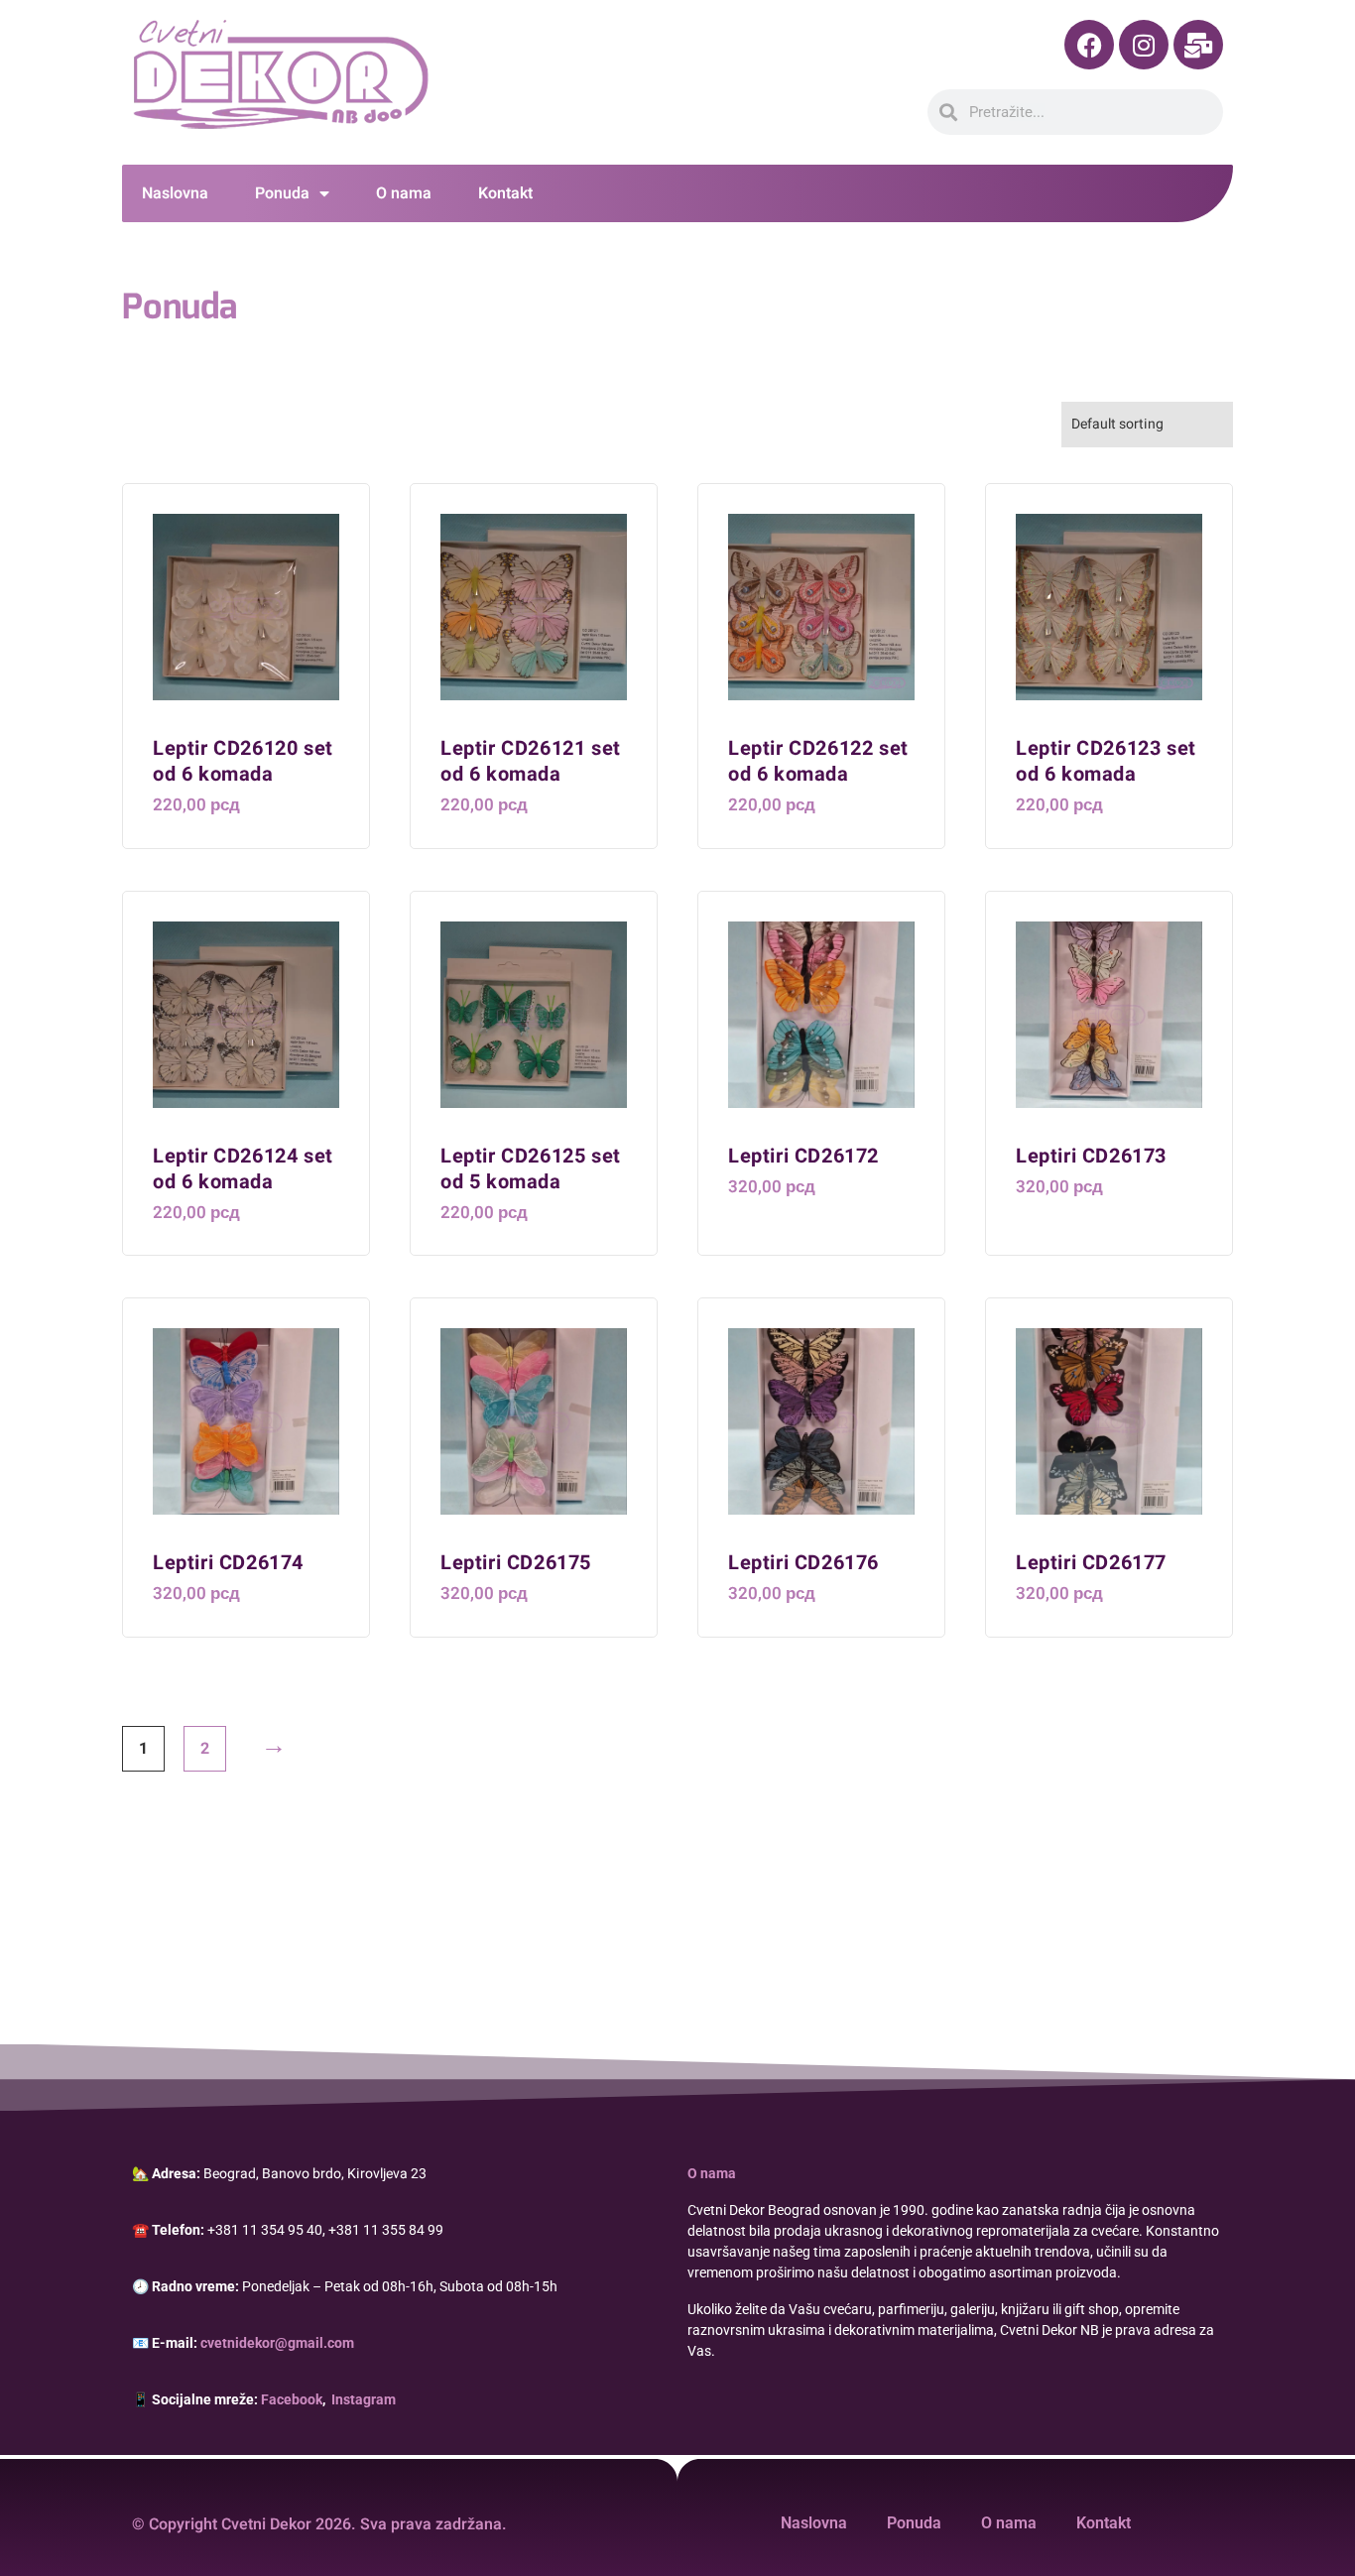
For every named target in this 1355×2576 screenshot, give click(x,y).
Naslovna (175, 193)
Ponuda (282, 193)
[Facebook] (1089, 45)
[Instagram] (1144, 45)
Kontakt (505, 193)
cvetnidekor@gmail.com (277, 2343)
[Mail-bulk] (1198, 45)
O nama (404, 193)
